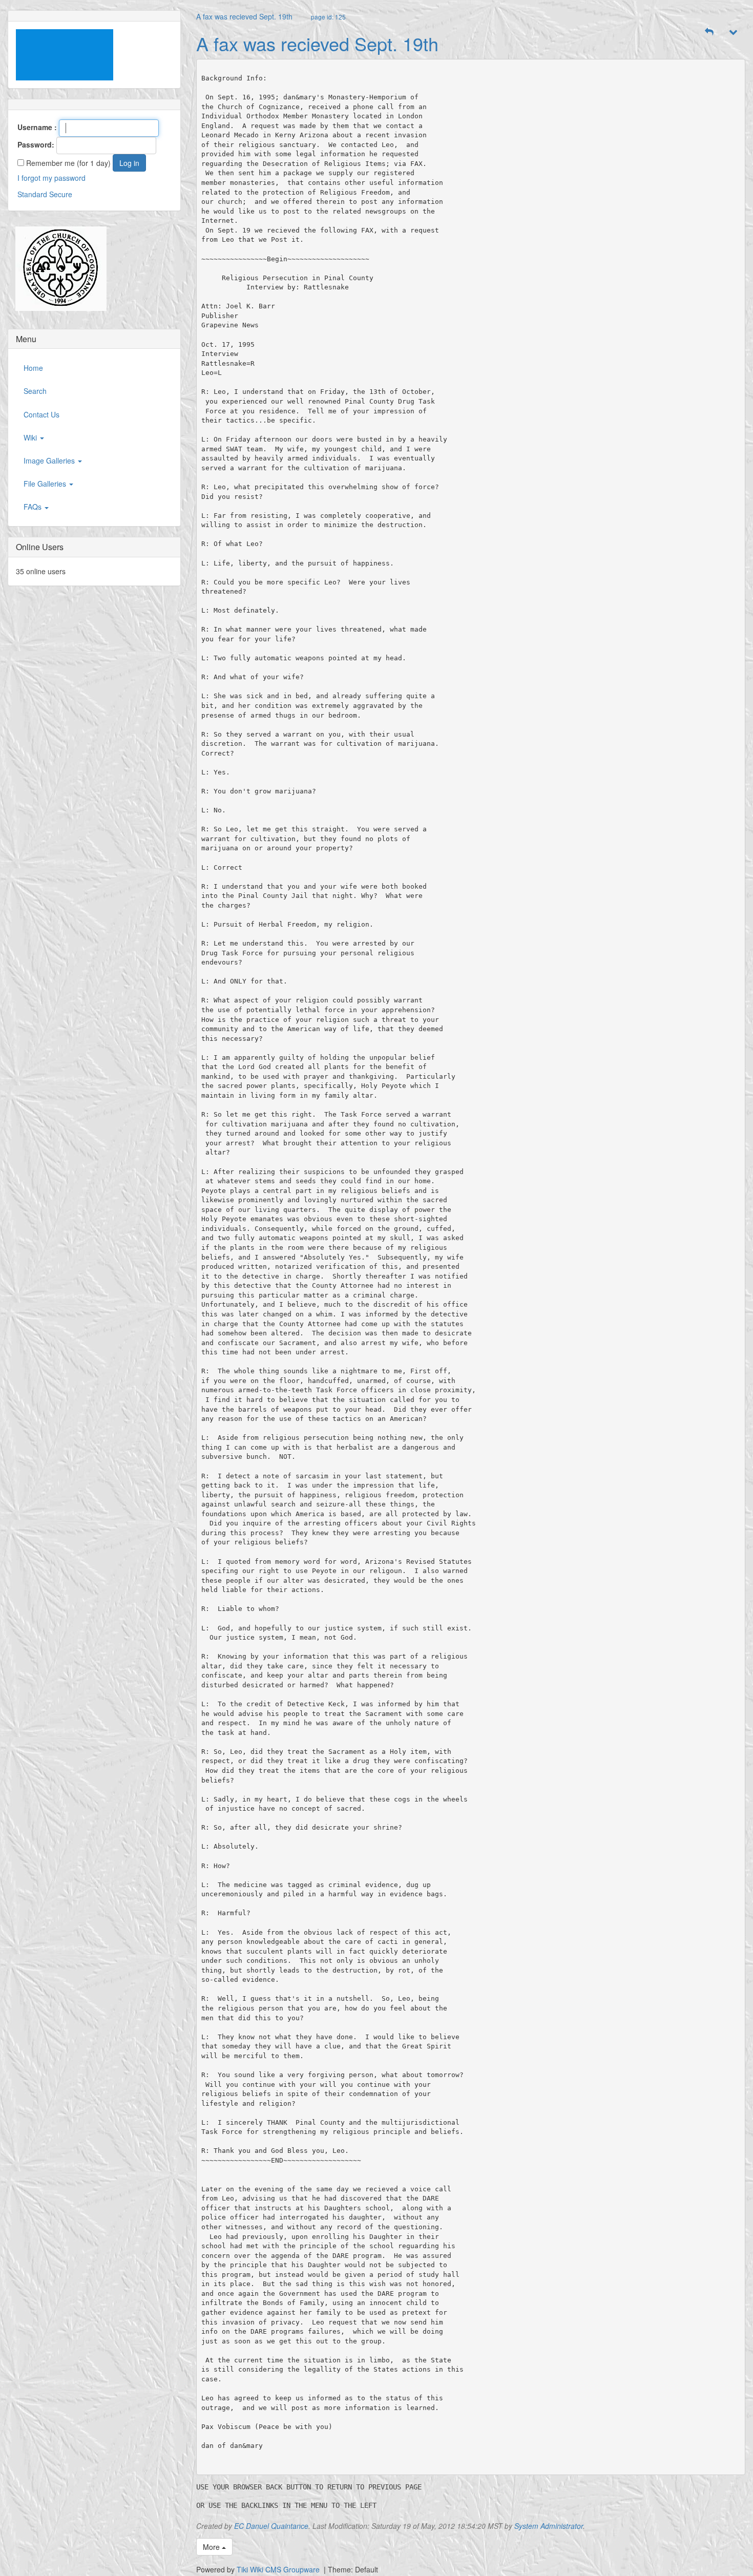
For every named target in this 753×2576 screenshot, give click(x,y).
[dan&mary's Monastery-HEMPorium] (57, 268)
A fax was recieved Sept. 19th (244, 16)
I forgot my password (51, 178)
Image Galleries (50, 460)
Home (33, 368)
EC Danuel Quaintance (271, 2526)
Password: (36, 144)
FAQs (34, 507)
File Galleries (46, 484)
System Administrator (549, 2526)
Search (35, 391)
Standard (32, 194)
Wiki (31, 437)
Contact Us (41, 414)
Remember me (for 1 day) (67, 163)
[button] (709, 32)
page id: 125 (328, 17)
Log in (129, 163)
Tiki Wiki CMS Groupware (279, 2569)
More (212, 2547)
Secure (61, 194)
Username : (37, 127)
